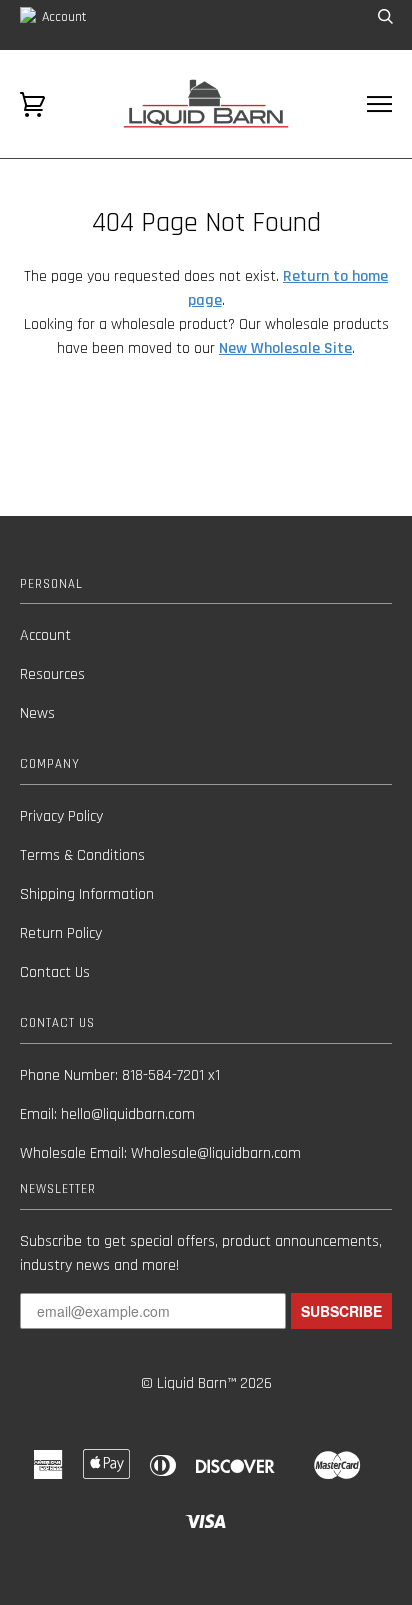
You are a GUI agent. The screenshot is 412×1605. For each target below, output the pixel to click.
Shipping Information (87, 894)
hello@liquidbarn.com (128, 1114)
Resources (52, 674)
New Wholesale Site (285, 348)
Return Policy (61, 933)
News (37, 713)
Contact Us (55, 972)
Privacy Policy (61, 816)
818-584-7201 (163, 1075)
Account (62, 17)
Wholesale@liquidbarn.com (216, 1153)
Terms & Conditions (82, 855)
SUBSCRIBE (341, 1311)
